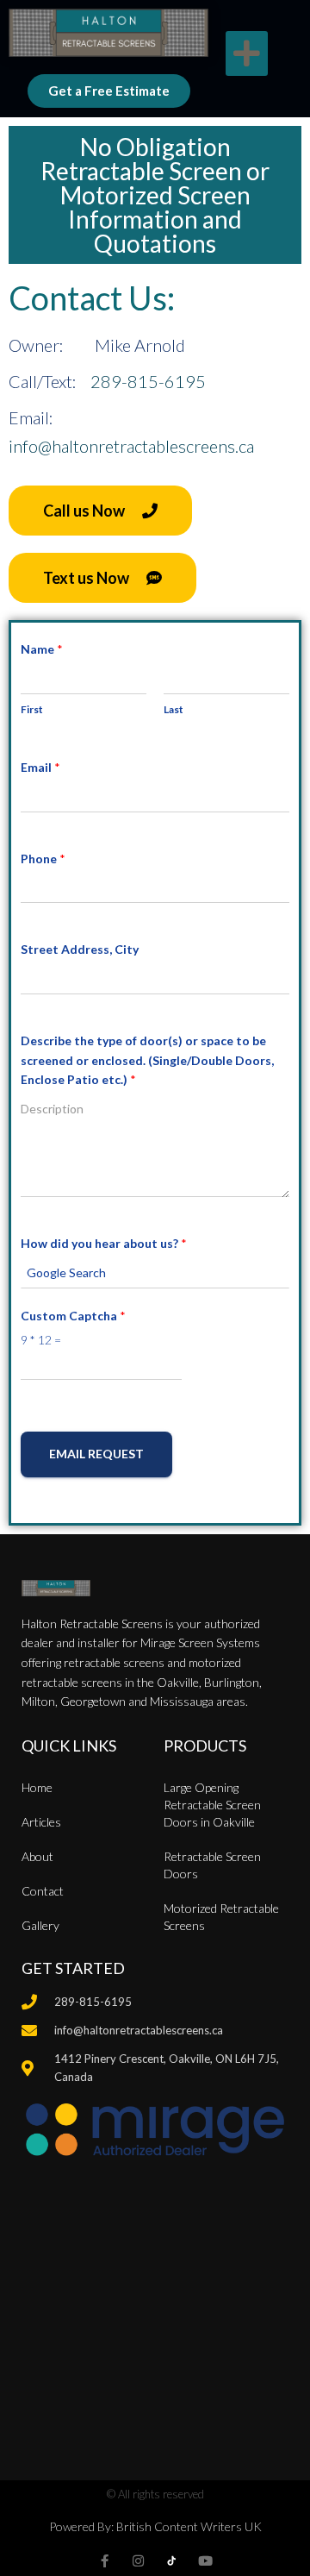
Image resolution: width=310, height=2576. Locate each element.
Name (42, 649)
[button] (247, 54)
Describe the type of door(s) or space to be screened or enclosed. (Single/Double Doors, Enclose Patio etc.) (147, 1060)
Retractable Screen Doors (212, 1865)
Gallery (40, 1925)
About (37, 1856)
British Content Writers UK (189, 2526)
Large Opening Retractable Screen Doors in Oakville (212, 1805)
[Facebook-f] (105, 2561)
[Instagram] (138, 2561)
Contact (43, 1891)
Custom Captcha (73, 1316)
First (32, 709)
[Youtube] (205, 2561)
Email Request (96, 1454)
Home (37, 1787)
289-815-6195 (148, 381)
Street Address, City (80, 949)
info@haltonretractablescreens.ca (131, 446)
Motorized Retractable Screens (221, 1917)
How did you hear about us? (104, 1243)
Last (174, 709)
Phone (43, 859)
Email (40, 767)
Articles (41, 1822)
